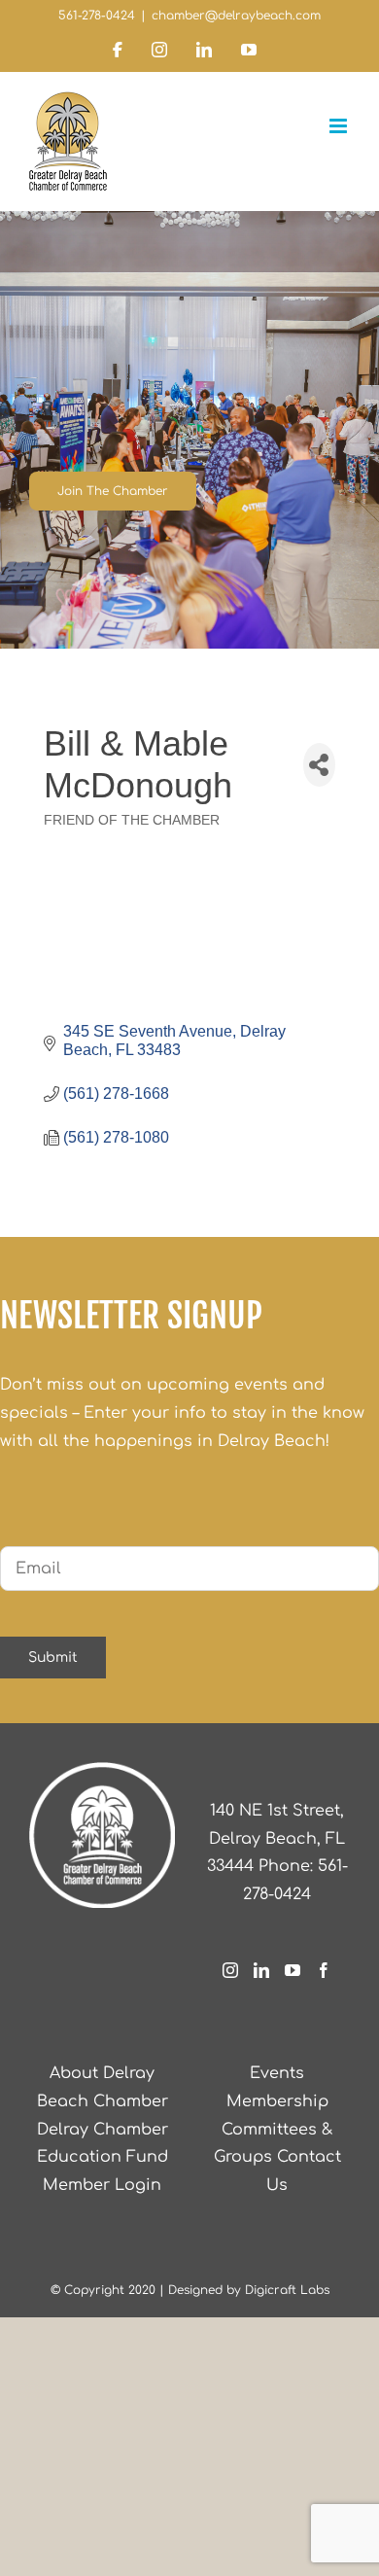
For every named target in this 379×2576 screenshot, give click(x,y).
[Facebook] (324, 1970)
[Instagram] (230, 1970)
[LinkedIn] (261, 1970)
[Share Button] (319, 765)
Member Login (102, 2185)
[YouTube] (293, 1970)
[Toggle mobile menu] (340, 126)
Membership (277, 2101)
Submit (53, 1658)
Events (277, 2073)
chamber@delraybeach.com (236, 16)
